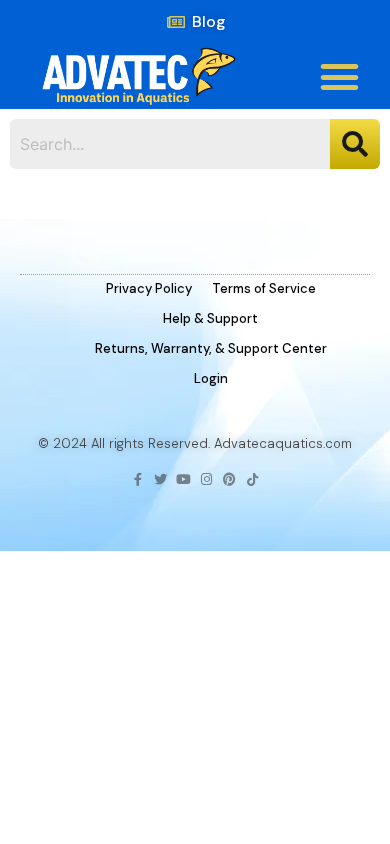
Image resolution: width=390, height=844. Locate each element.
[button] (340, 77)
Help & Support (210, 318)
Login (211, 378)
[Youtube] (183, 479)
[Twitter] (160, 479)
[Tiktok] (252, 479)
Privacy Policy (149, 288)
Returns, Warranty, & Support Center (211, 348)
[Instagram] (206, 479)
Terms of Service (264, 288)
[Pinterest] (229, 479)
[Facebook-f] (137, 479)
